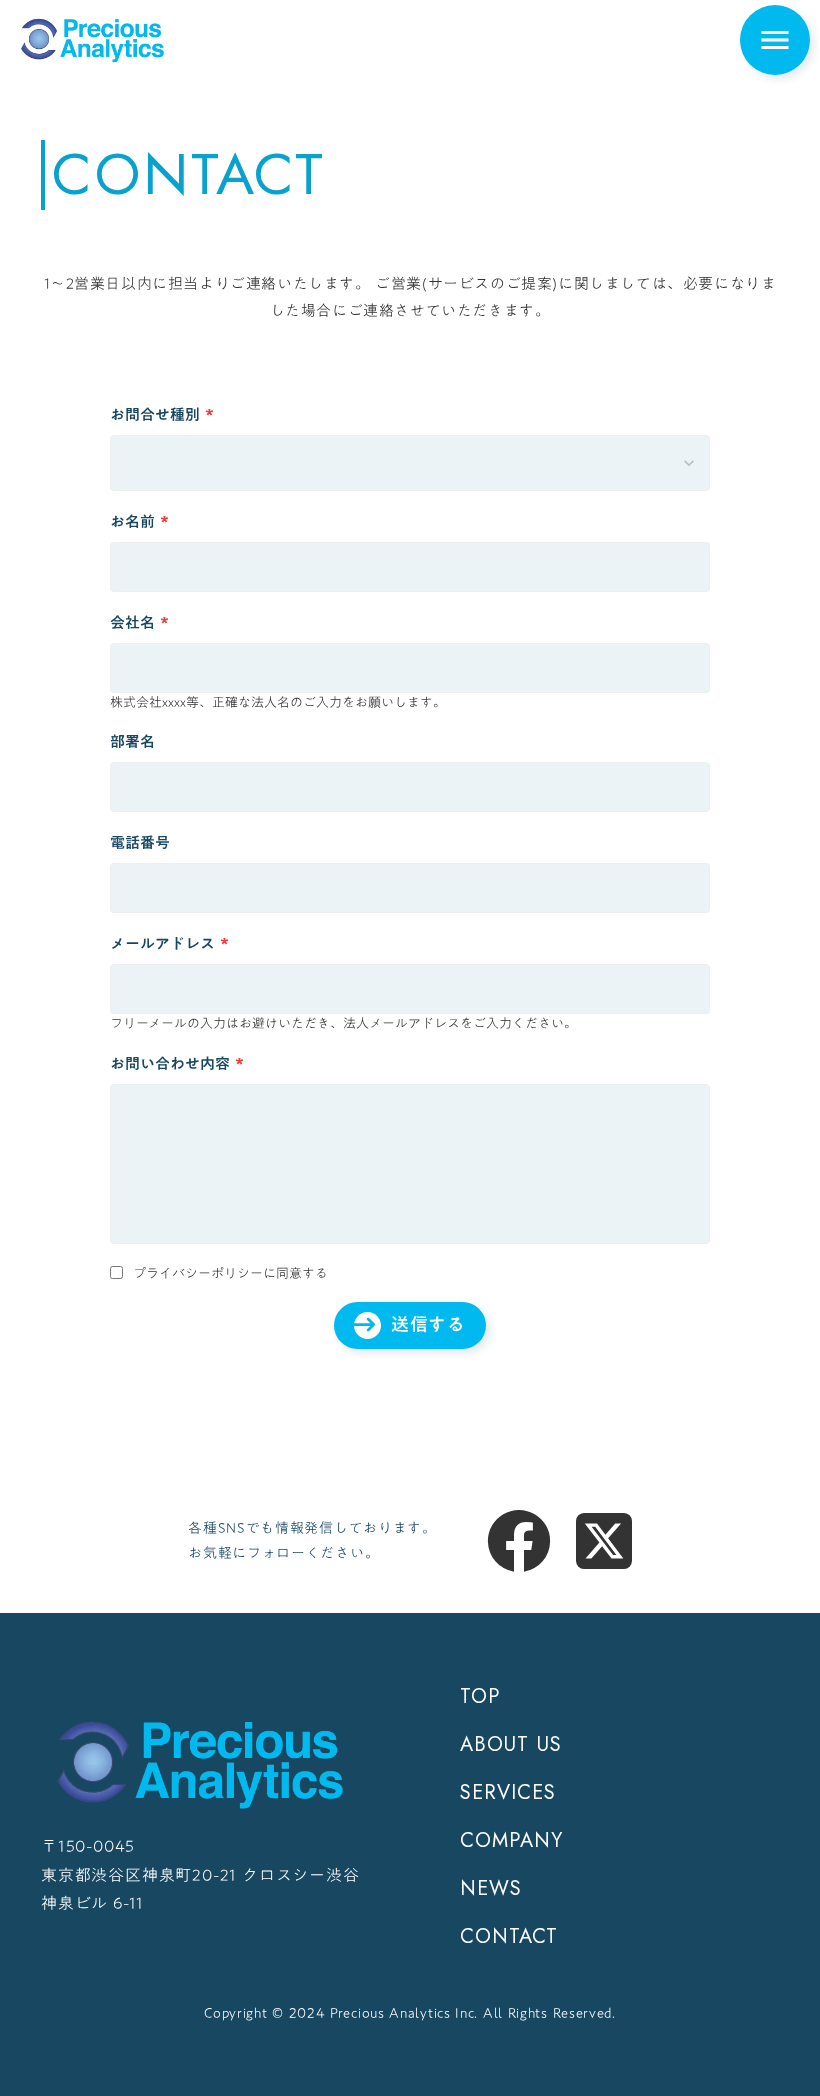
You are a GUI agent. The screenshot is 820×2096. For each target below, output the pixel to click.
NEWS (491, 1889)
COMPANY (511, 1841)
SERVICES (508, 1793)
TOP (480, 1697)
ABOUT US (511, 1745)
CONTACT (509, 1937)
